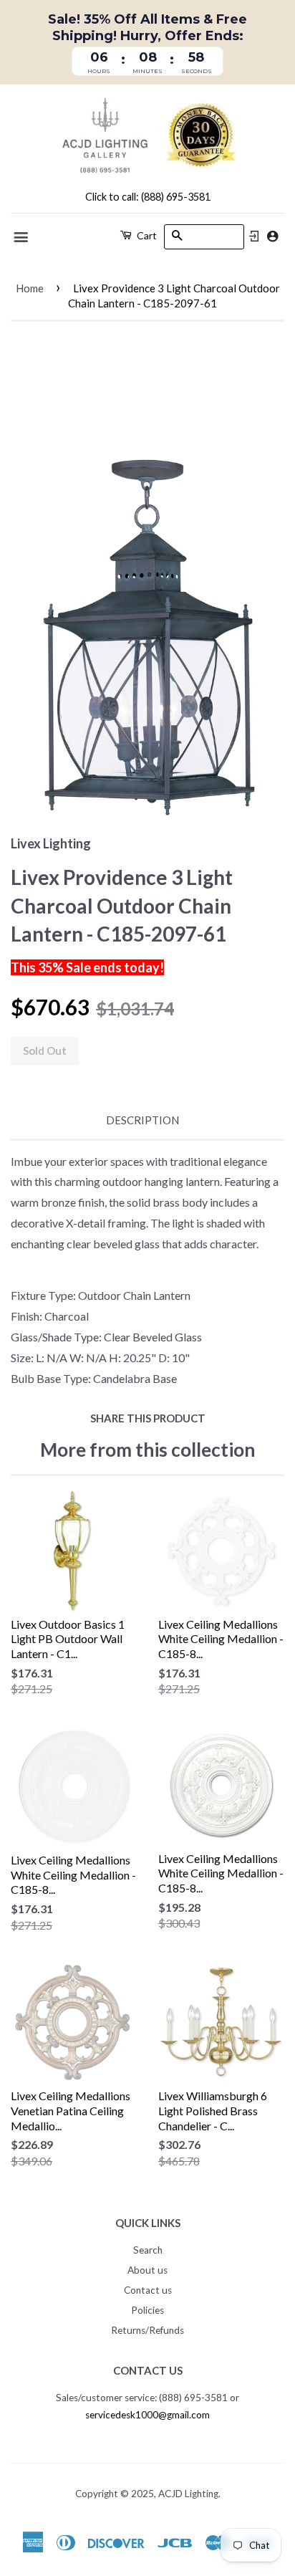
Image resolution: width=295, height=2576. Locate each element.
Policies (147, 2310)
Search (148, 2250)
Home (30, 288)
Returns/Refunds (147, 2330)
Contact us (148, 2290)
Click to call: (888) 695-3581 (148, 197)
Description (142, 1120)
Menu (22, 237)
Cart (146, 235)
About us (147, 2270)
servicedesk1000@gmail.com (147, 2415)
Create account (272, 236)
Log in (254, 236)
